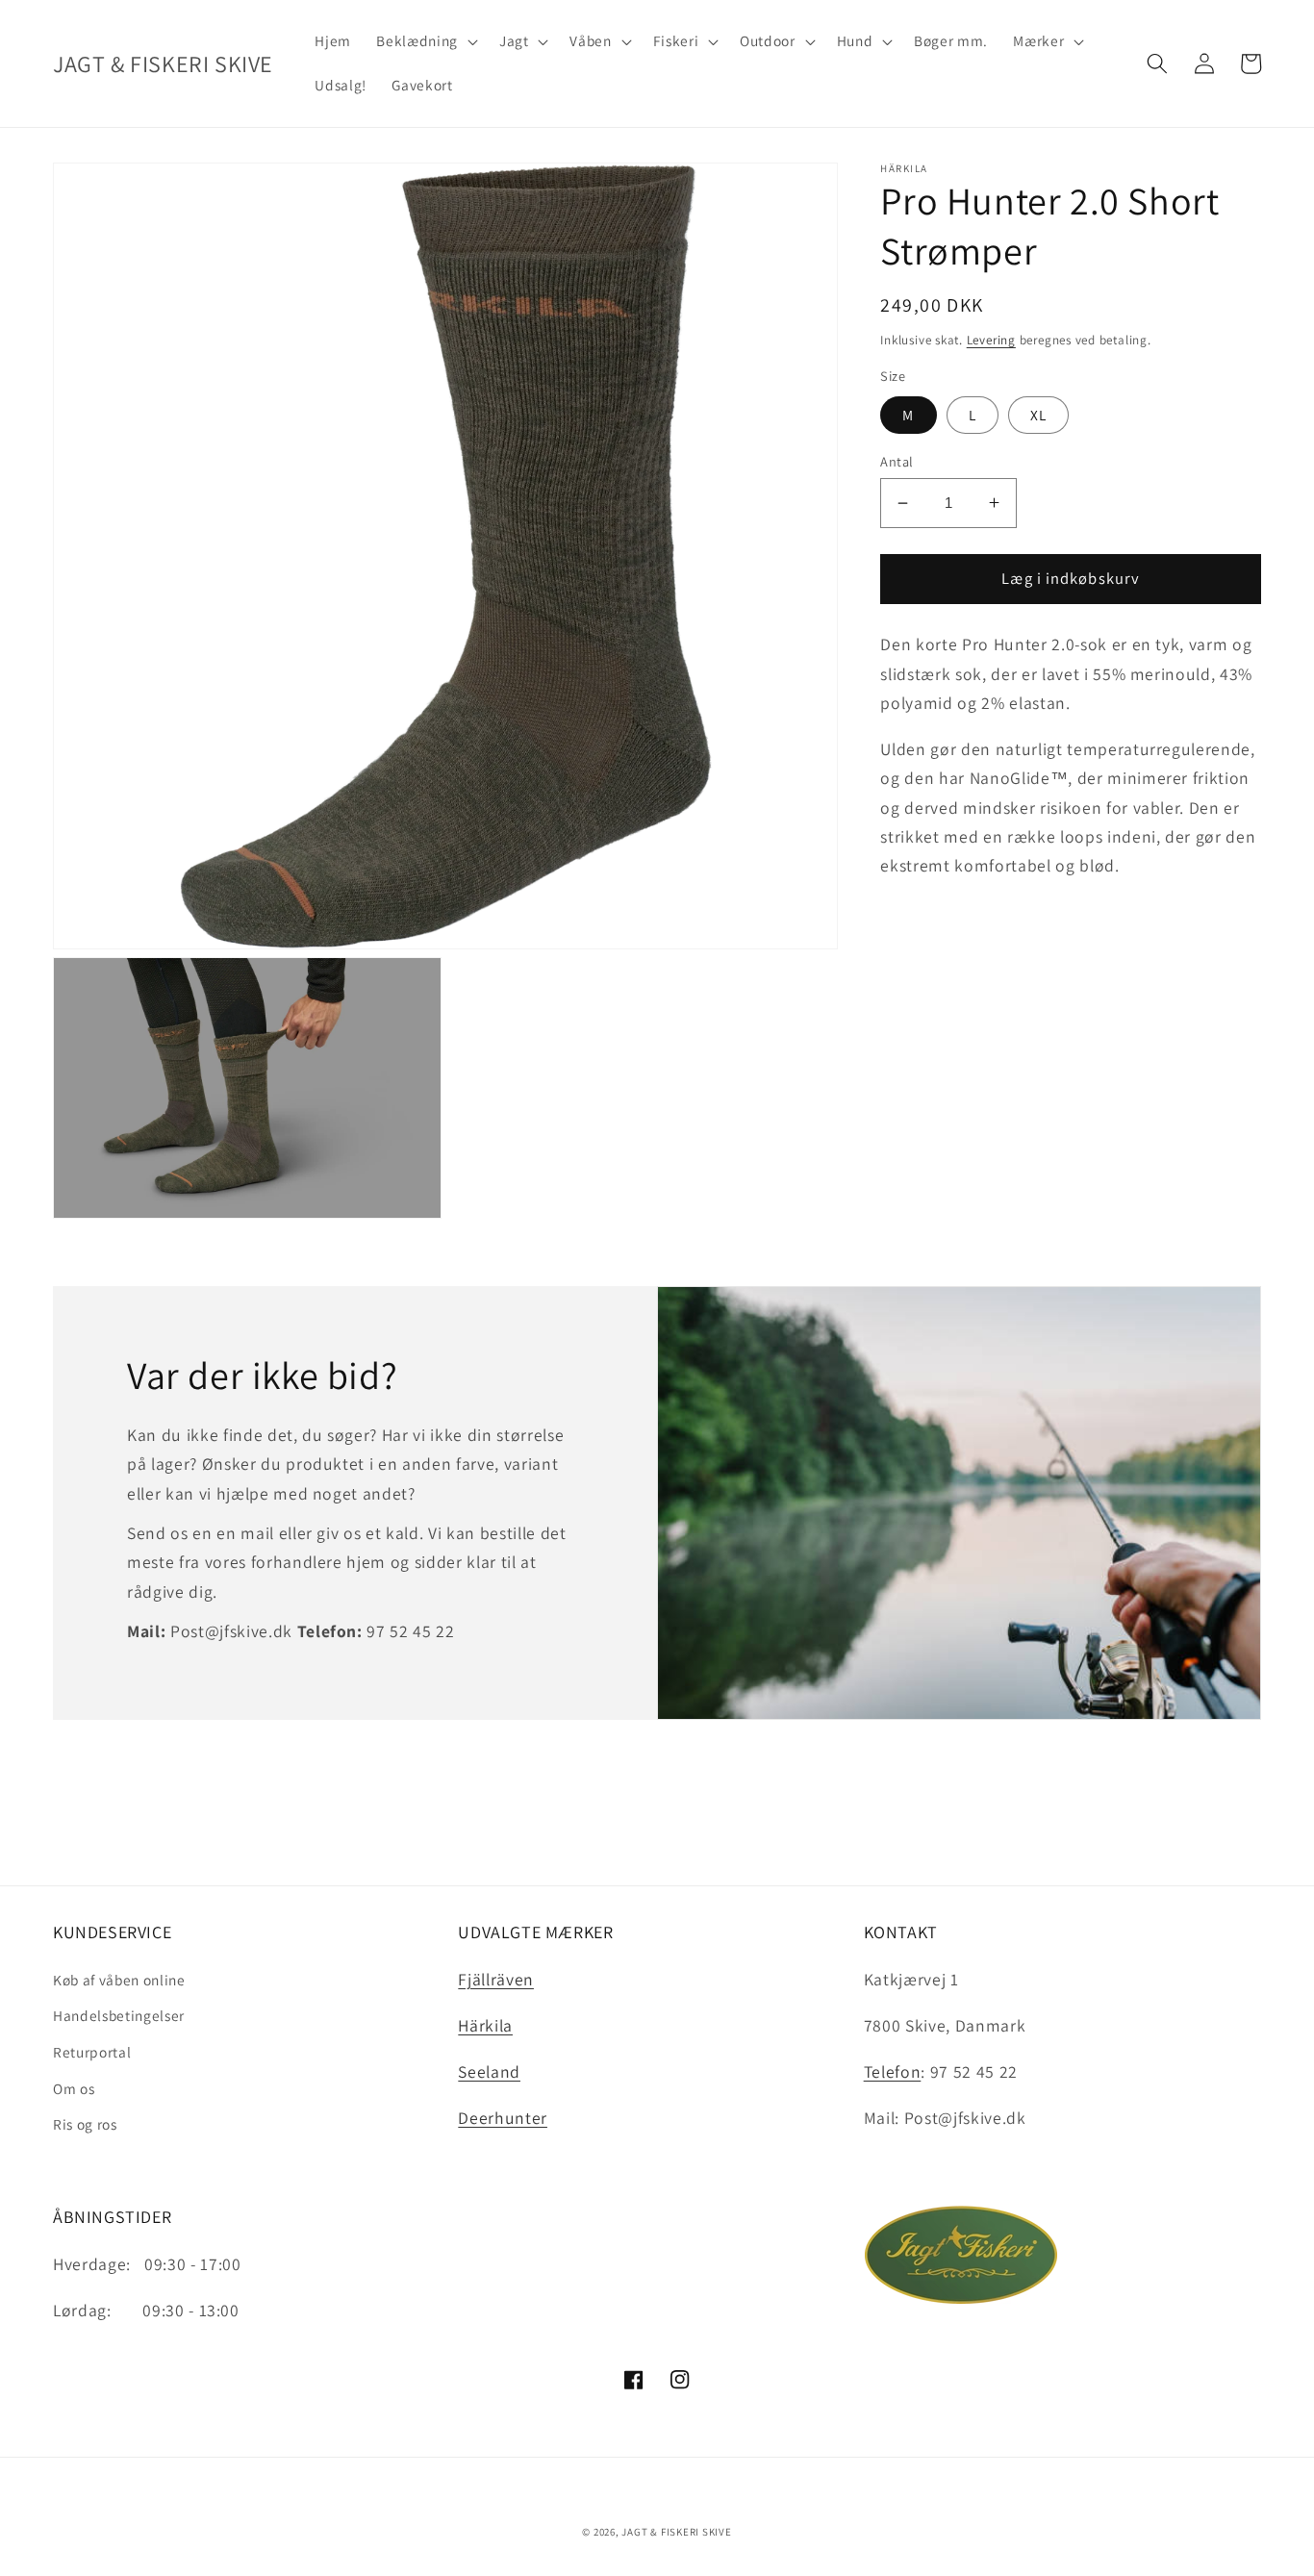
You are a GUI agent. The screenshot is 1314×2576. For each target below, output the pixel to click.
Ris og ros (85, 2124)
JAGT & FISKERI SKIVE (676, 2532)
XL (1038, 415)
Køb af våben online (119, 1980)
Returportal (92, 2052)
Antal (897, 461)
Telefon (893, 2071)
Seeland (489, 2071)
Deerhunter (503, 2118)
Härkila (485, 2025)
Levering (991, 340)
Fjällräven (496, 1979)
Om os (74, 2088)
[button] (425, 41)
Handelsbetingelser (119, 2015)
